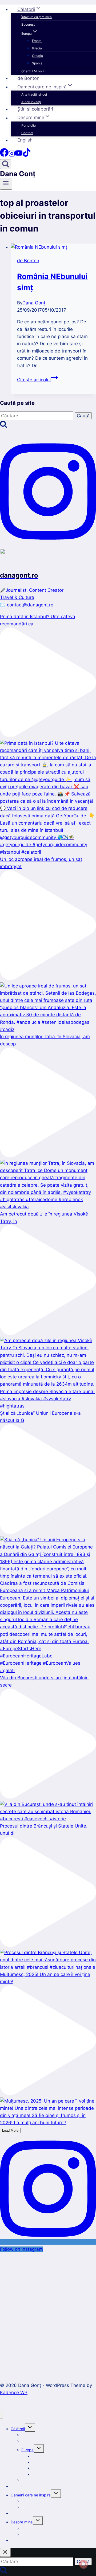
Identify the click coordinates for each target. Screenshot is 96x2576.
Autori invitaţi (31, 102)
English (25, 140)
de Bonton (28, 78)
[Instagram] (12, 155)
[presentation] (53, 247)
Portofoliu (29, 125)
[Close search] (5, 2552)
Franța (37, 41)
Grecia (37, 48)
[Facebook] (4, 155)
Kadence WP (14, 2393)
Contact (27, 133)
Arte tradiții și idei (34, 94)
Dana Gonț (34, 303)
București (28, 24)
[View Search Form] (6, 164)
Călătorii (18, 2429)
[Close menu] (1, 2414)
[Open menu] (6, 184)
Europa (27, 2450)
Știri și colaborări (35, 109)
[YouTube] (19, 155)
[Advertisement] (48, 2311)
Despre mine (22, 2522)
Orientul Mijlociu (33, 71)
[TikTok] (27, 155)
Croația (37, 56)
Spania (37, 63)
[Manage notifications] (83, 2564)
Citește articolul (37, 380)
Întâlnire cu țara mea (37, 17)
